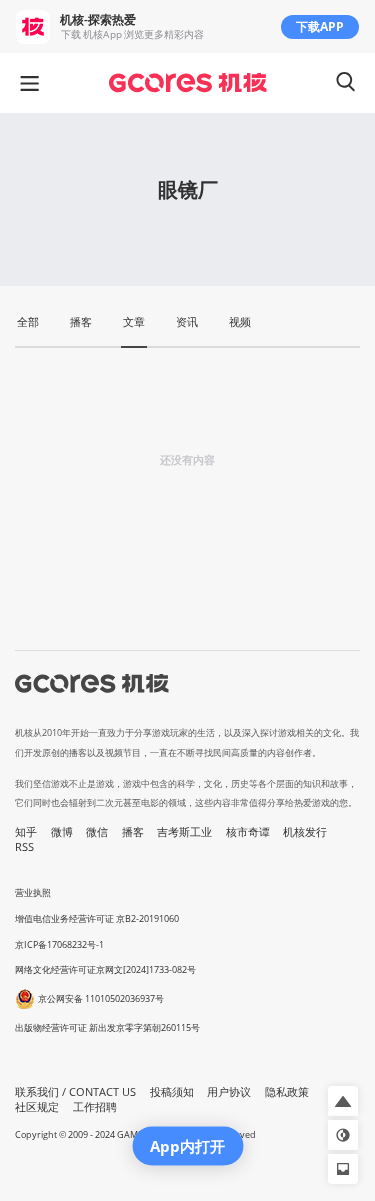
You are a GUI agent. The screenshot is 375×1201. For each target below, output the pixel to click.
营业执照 (33, 892)
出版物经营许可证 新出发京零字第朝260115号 (107, 1027)
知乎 (26, 832)
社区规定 (37, 1107)
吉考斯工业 (184, 832)
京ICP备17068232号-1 (59, 944)
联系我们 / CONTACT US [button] (75, 1092)
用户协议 (229, 1092)
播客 (133, 832)
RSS (24, 847)
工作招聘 (95, 1107)
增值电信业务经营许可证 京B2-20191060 (97, 918)
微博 (62, 832)
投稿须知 (172, 1092)
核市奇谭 (248, 832)
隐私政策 (287, 1092)
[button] (343, 1101)
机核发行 (305, 832)
